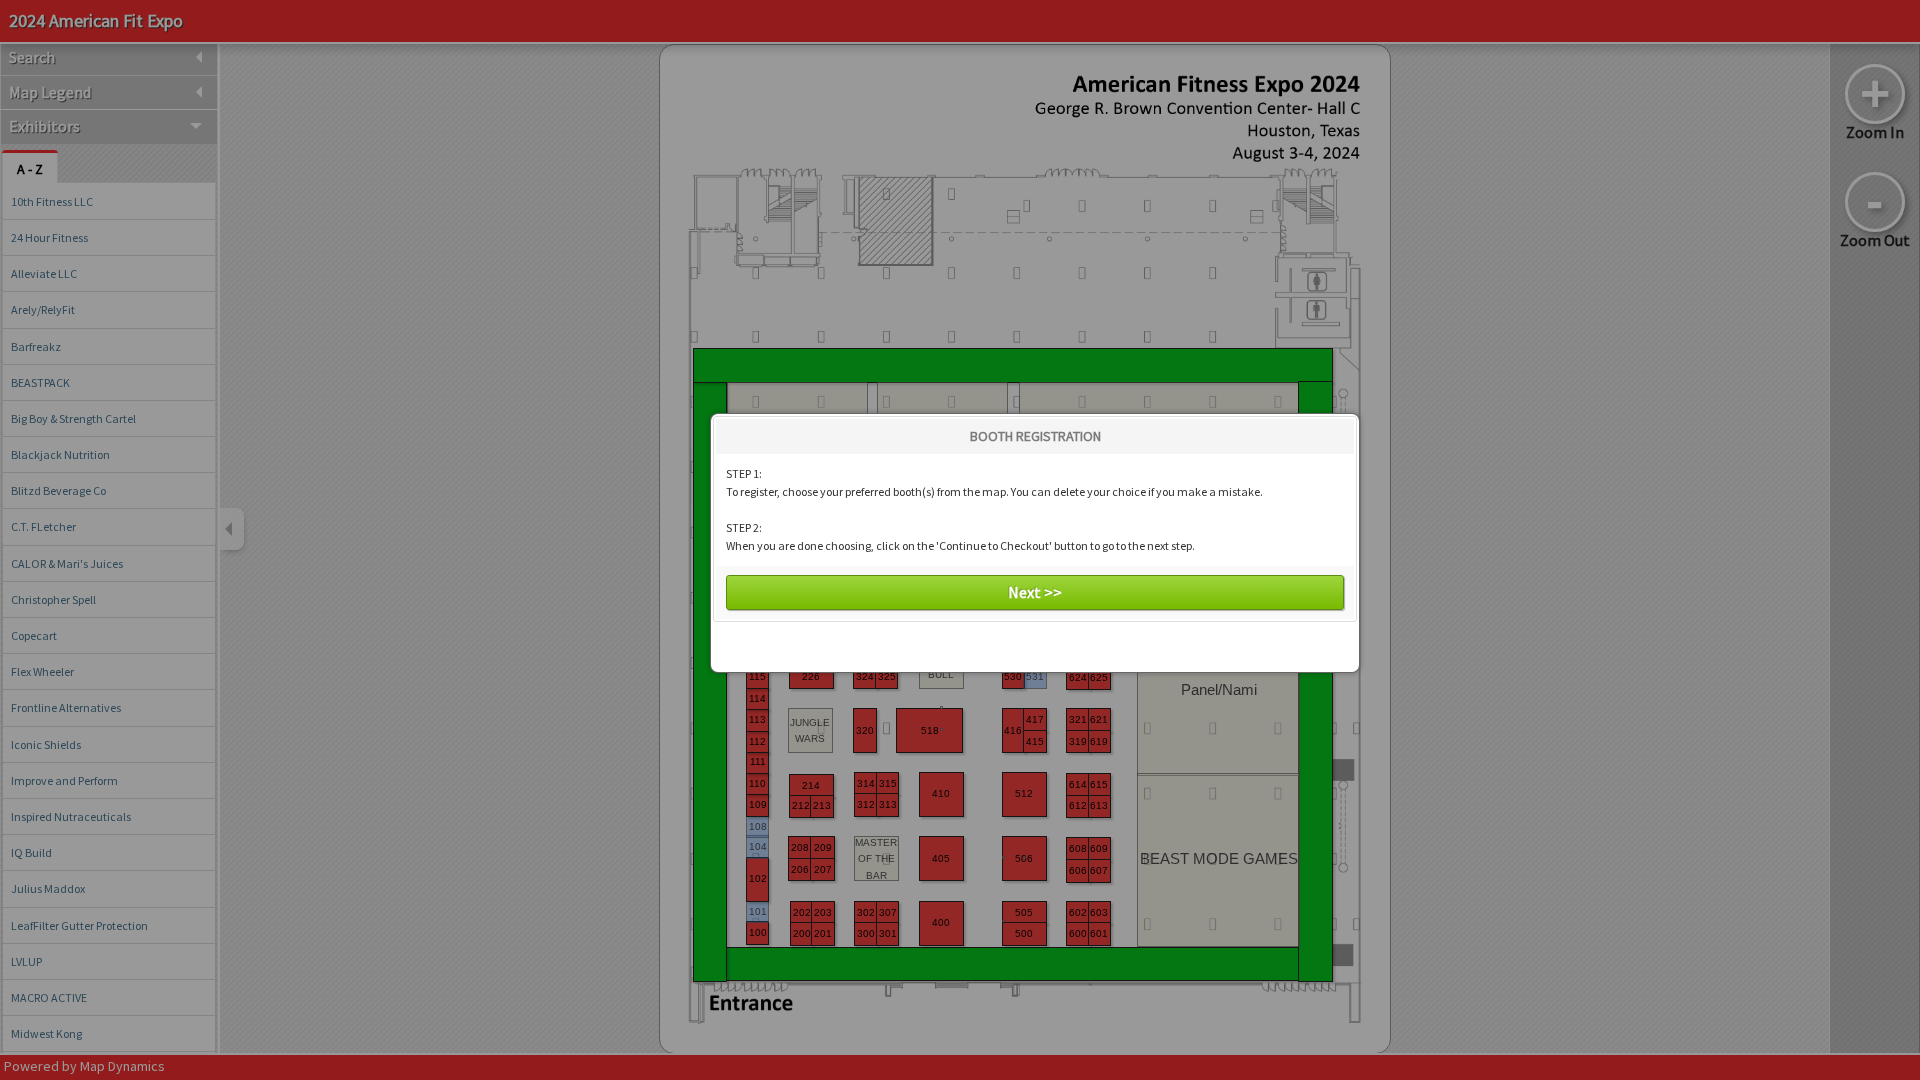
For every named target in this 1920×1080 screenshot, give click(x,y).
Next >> (1035, 592)
